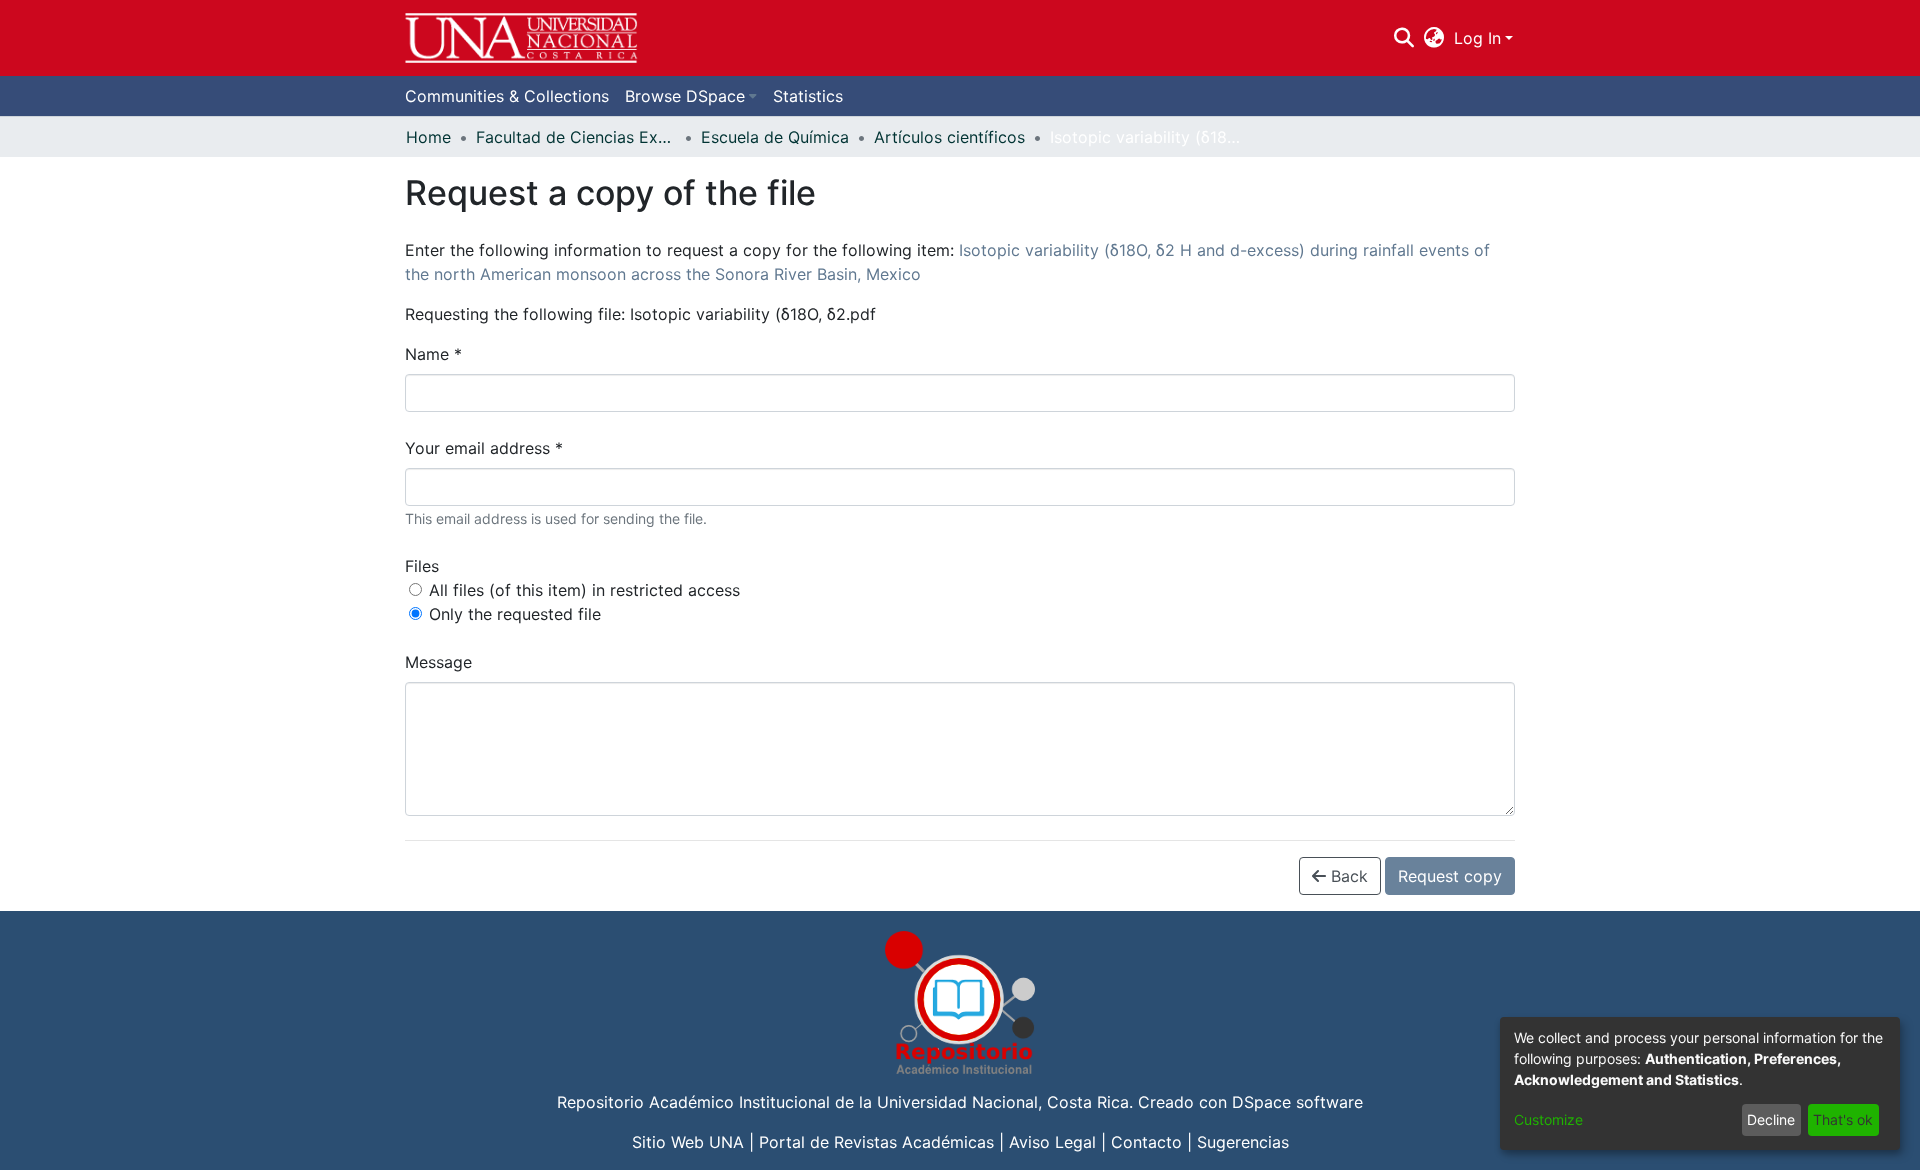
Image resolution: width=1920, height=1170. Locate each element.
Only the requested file (515, 614)
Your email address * (484, 448)
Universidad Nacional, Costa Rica (1003, 1102)
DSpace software (1297, 1102)
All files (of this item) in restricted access (584, 590)
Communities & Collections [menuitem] (507, 96)
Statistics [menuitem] (808, 96)
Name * (433, 354)
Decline (1771, 1119)
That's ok (1843, 1119)
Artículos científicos (949, 137)
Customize (1548, 1119)
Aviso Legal (1052, 1142)
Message (438, 662)
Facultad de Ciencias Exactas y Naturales (576, 137)
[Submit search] (1403, 38)
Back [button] (1347, 876)
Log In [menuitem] (1477, 38)
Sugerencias (1243, 1142)
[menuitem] (1434, 38)
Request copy (1450, 876)
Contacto (1146, 1142)
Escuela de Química (775, 137)
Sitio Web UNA (688, 1142)
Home (428, 137)
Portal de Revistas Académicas (876, 1142)
